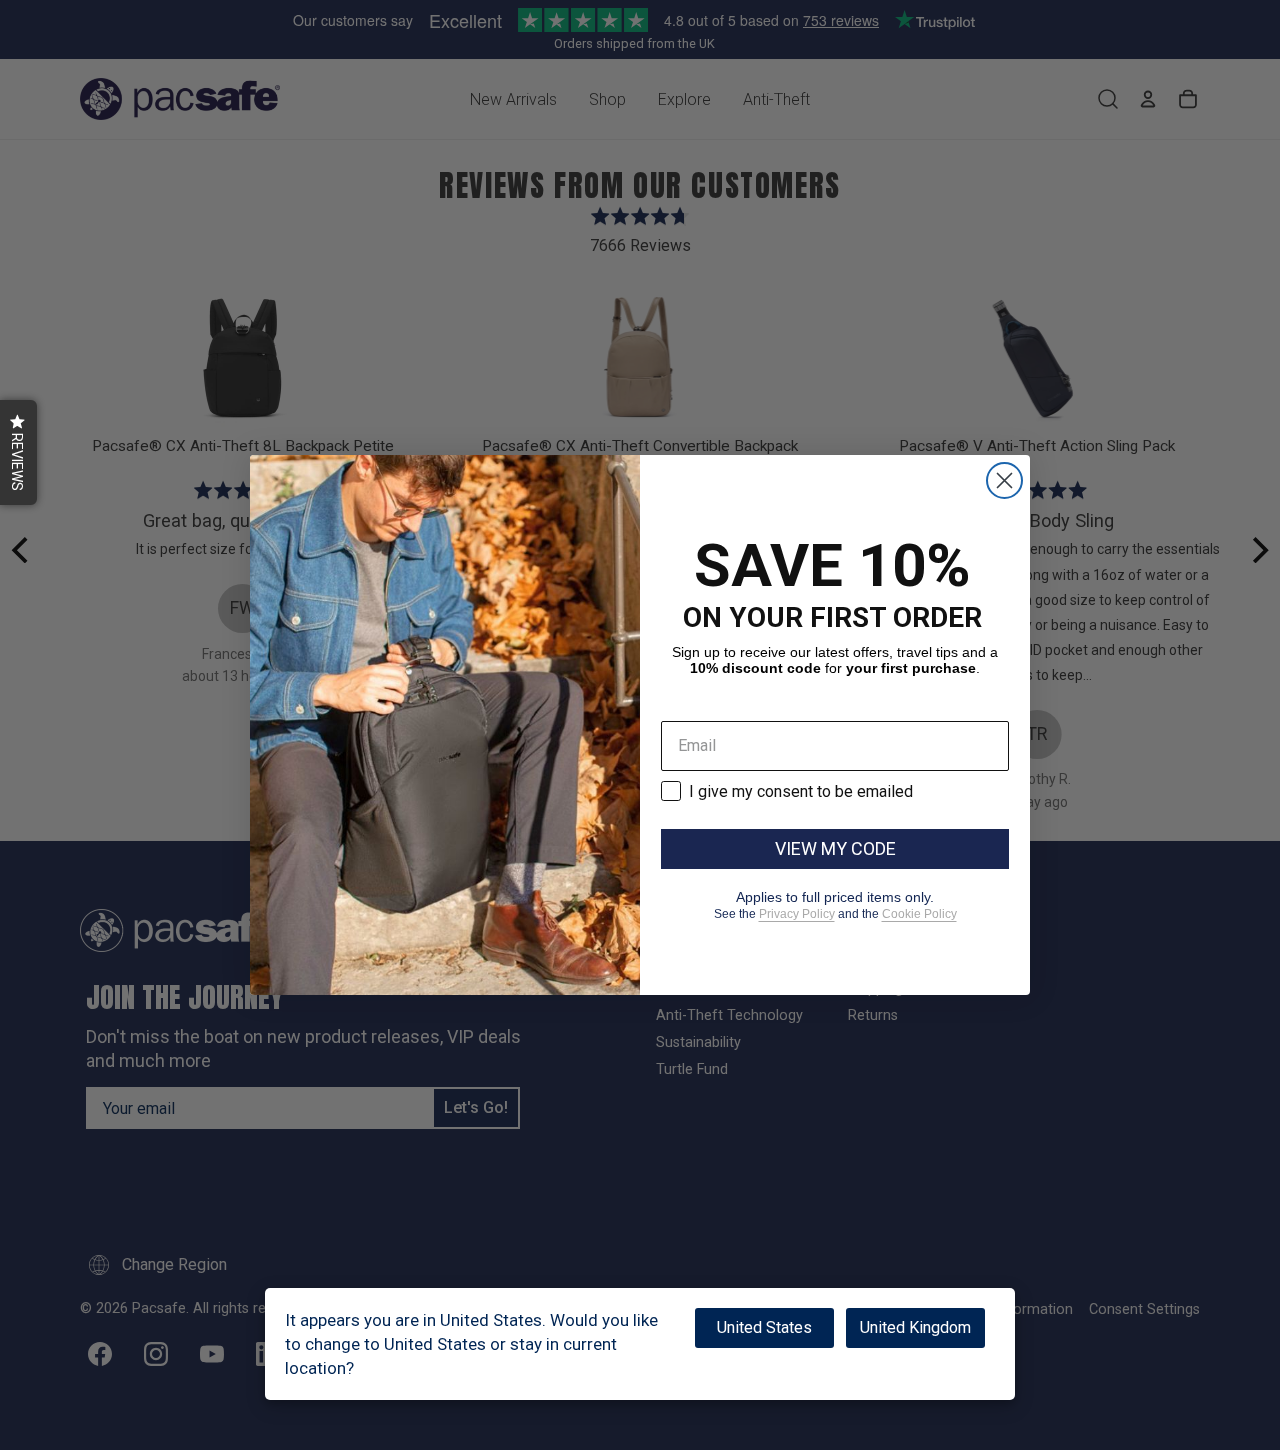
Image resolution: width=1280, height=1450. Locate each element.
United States (764, 1327)
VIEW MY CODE (835, 848)
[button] (18, 452)
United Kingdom (915, 1327)
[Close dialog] (1004, 480)
